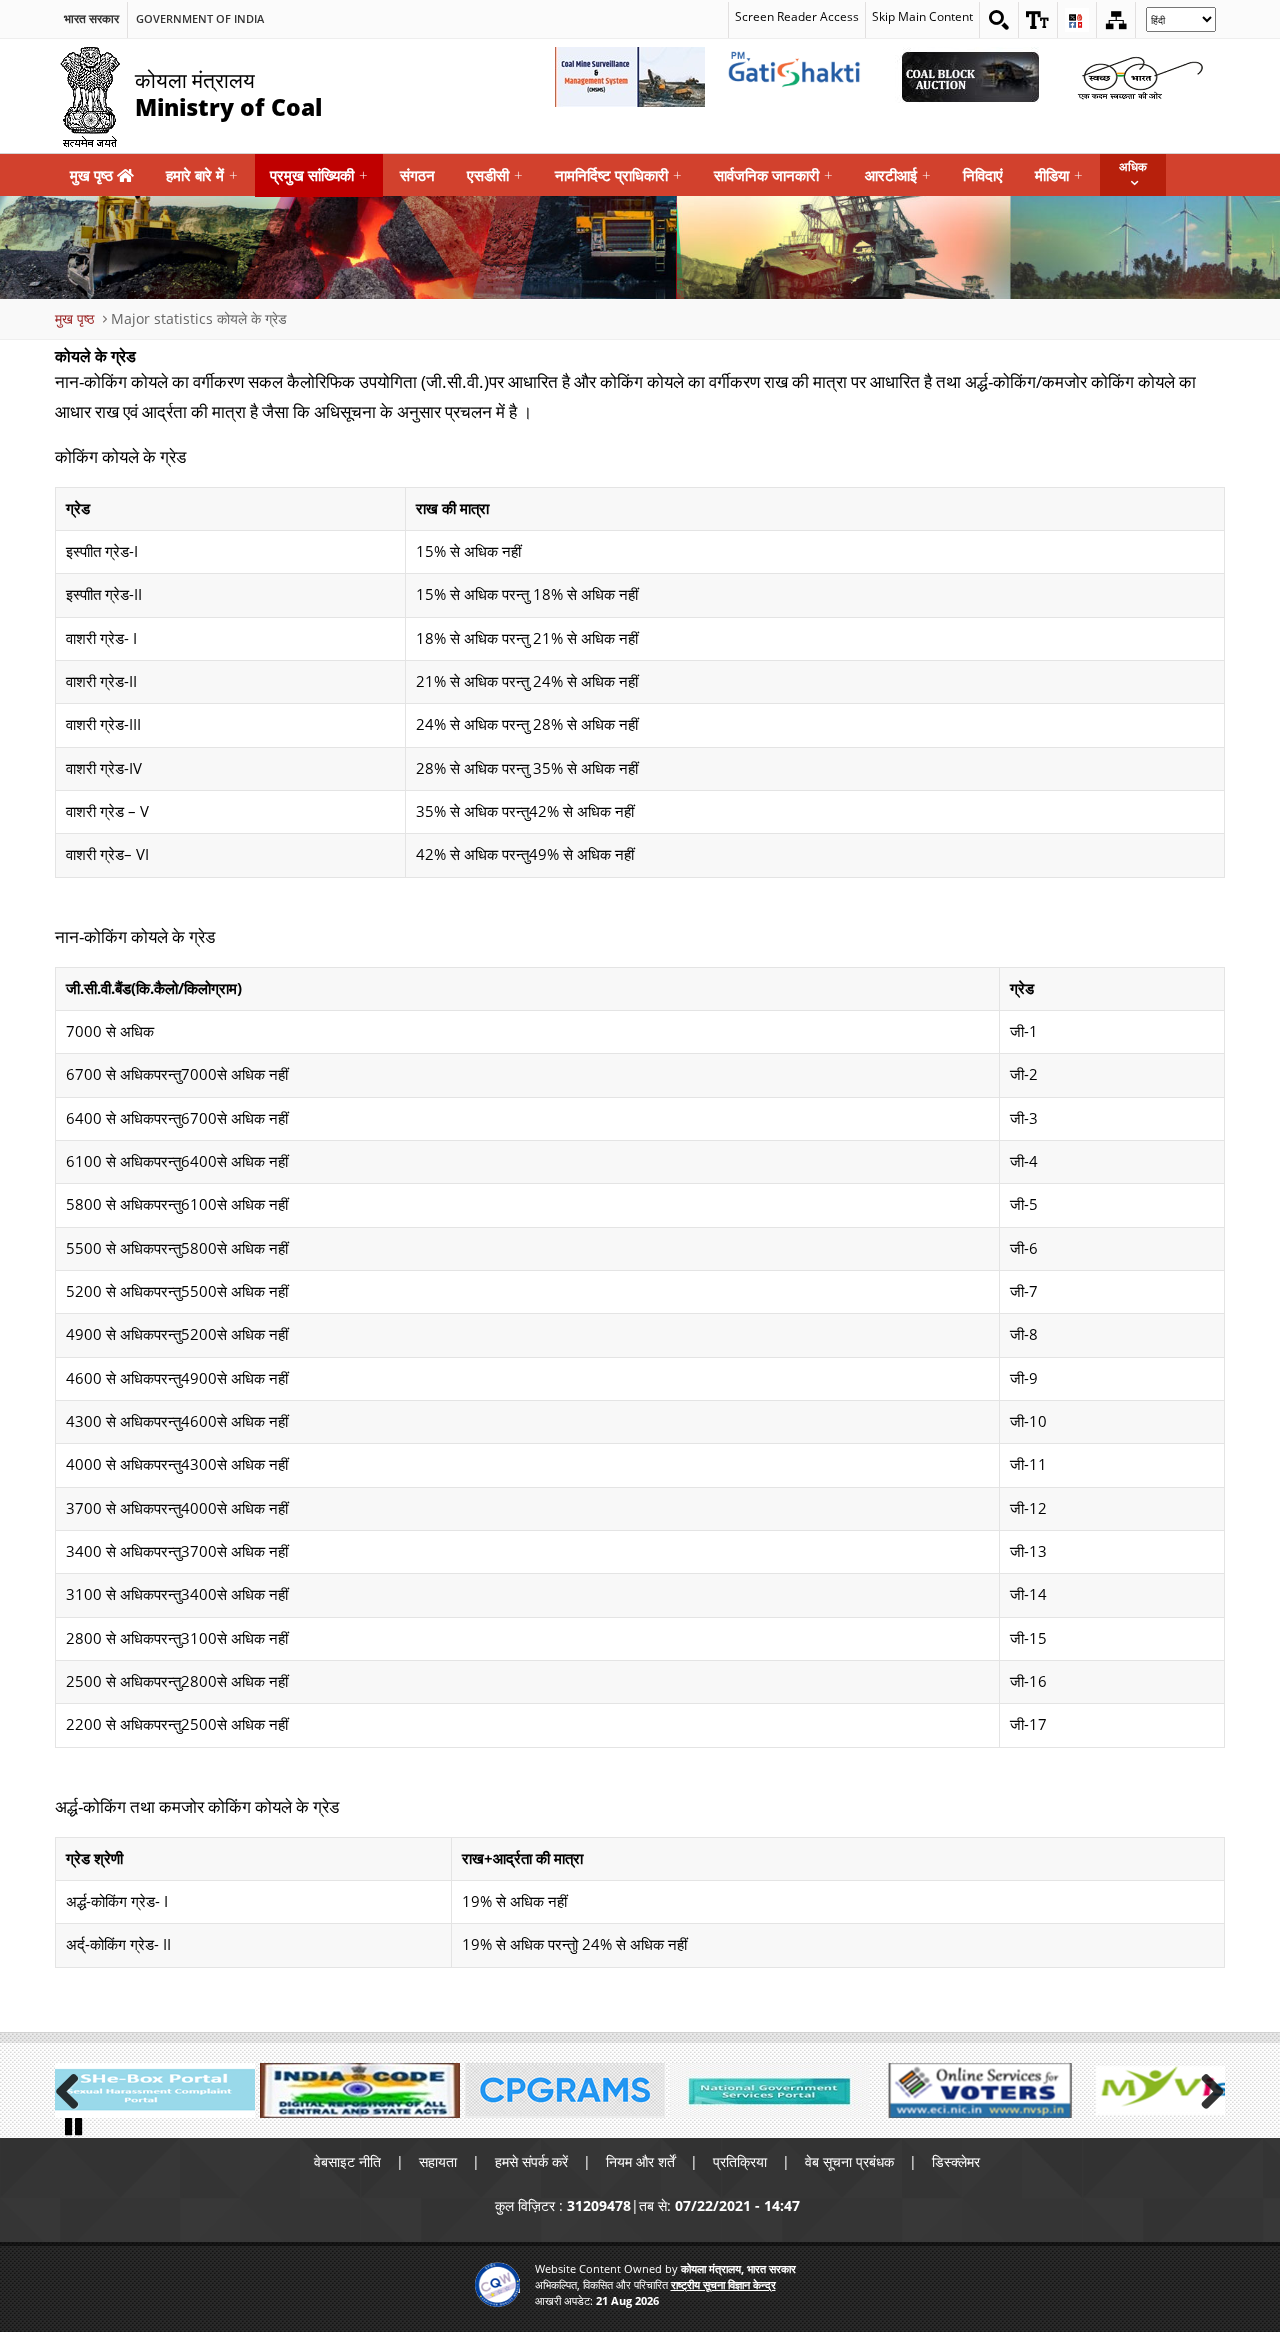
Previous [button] (75, 2087)
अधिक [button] (1133, 166)
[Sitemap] (1116, 20)
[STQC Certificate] (497, 2284)
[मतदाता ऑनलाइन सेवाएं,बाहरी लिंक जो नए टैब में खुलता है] (975, 2090)
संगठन (417, 175)
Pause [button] (75, 2125)
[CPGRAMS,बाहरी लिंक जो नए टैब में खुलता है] (565, 2090)
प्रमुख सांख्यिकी (319, 175)
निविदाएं (983, 175)
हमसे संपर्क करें (531, 2161)
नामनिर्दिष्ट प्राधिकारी (618, 175)
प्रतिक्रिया (740, 2161)
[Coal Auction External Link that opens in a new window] (970, 77)
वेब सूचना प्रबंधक (849, 2161)
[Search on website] (999, 20)
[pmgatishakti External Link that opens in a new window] (800, 77)
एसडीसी (495, 175)
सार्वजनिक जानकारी (773, 175)
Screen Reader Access (797, 16)
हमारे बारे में (202, 175)
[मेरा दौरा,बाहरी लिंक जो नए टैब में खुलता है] (1180, 2090)
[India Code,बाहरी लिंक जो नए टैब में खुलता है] (360, 2090)
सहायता (438, 2161)
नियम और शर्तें (640, 2161)
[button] (1038, 20)
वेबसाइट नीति (347, 2161)
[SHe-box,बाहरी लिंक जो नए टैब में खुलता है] (155, 2090)
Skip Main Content (922, 16)
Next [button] (1205, 2087)
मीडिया (1059, 175)
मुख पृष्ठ (93, 175)
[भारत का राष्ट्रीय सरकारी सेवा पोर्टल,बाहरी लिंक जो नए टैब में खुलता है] (770, 2090)
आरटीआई (898, 175)
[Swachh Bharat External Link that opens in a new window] (1140, 77)
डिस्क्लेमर (956, 2161)
